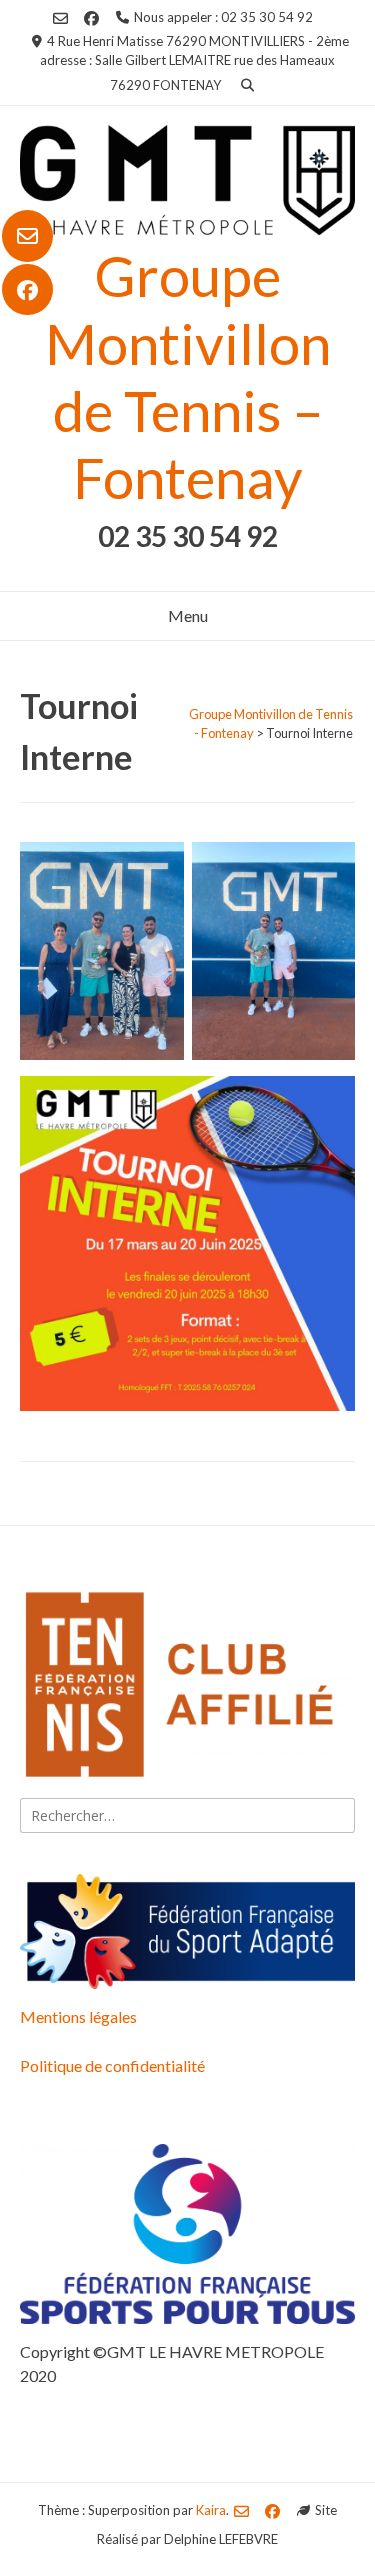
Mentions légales (78, 2016)
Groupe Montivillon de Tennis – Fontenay (188, 376)
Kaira (211, 2510)
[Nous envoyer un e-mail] (27, 236)
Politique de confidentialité (112, 2065)
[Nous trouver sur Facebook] (27, 290)
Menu (188, 615)
